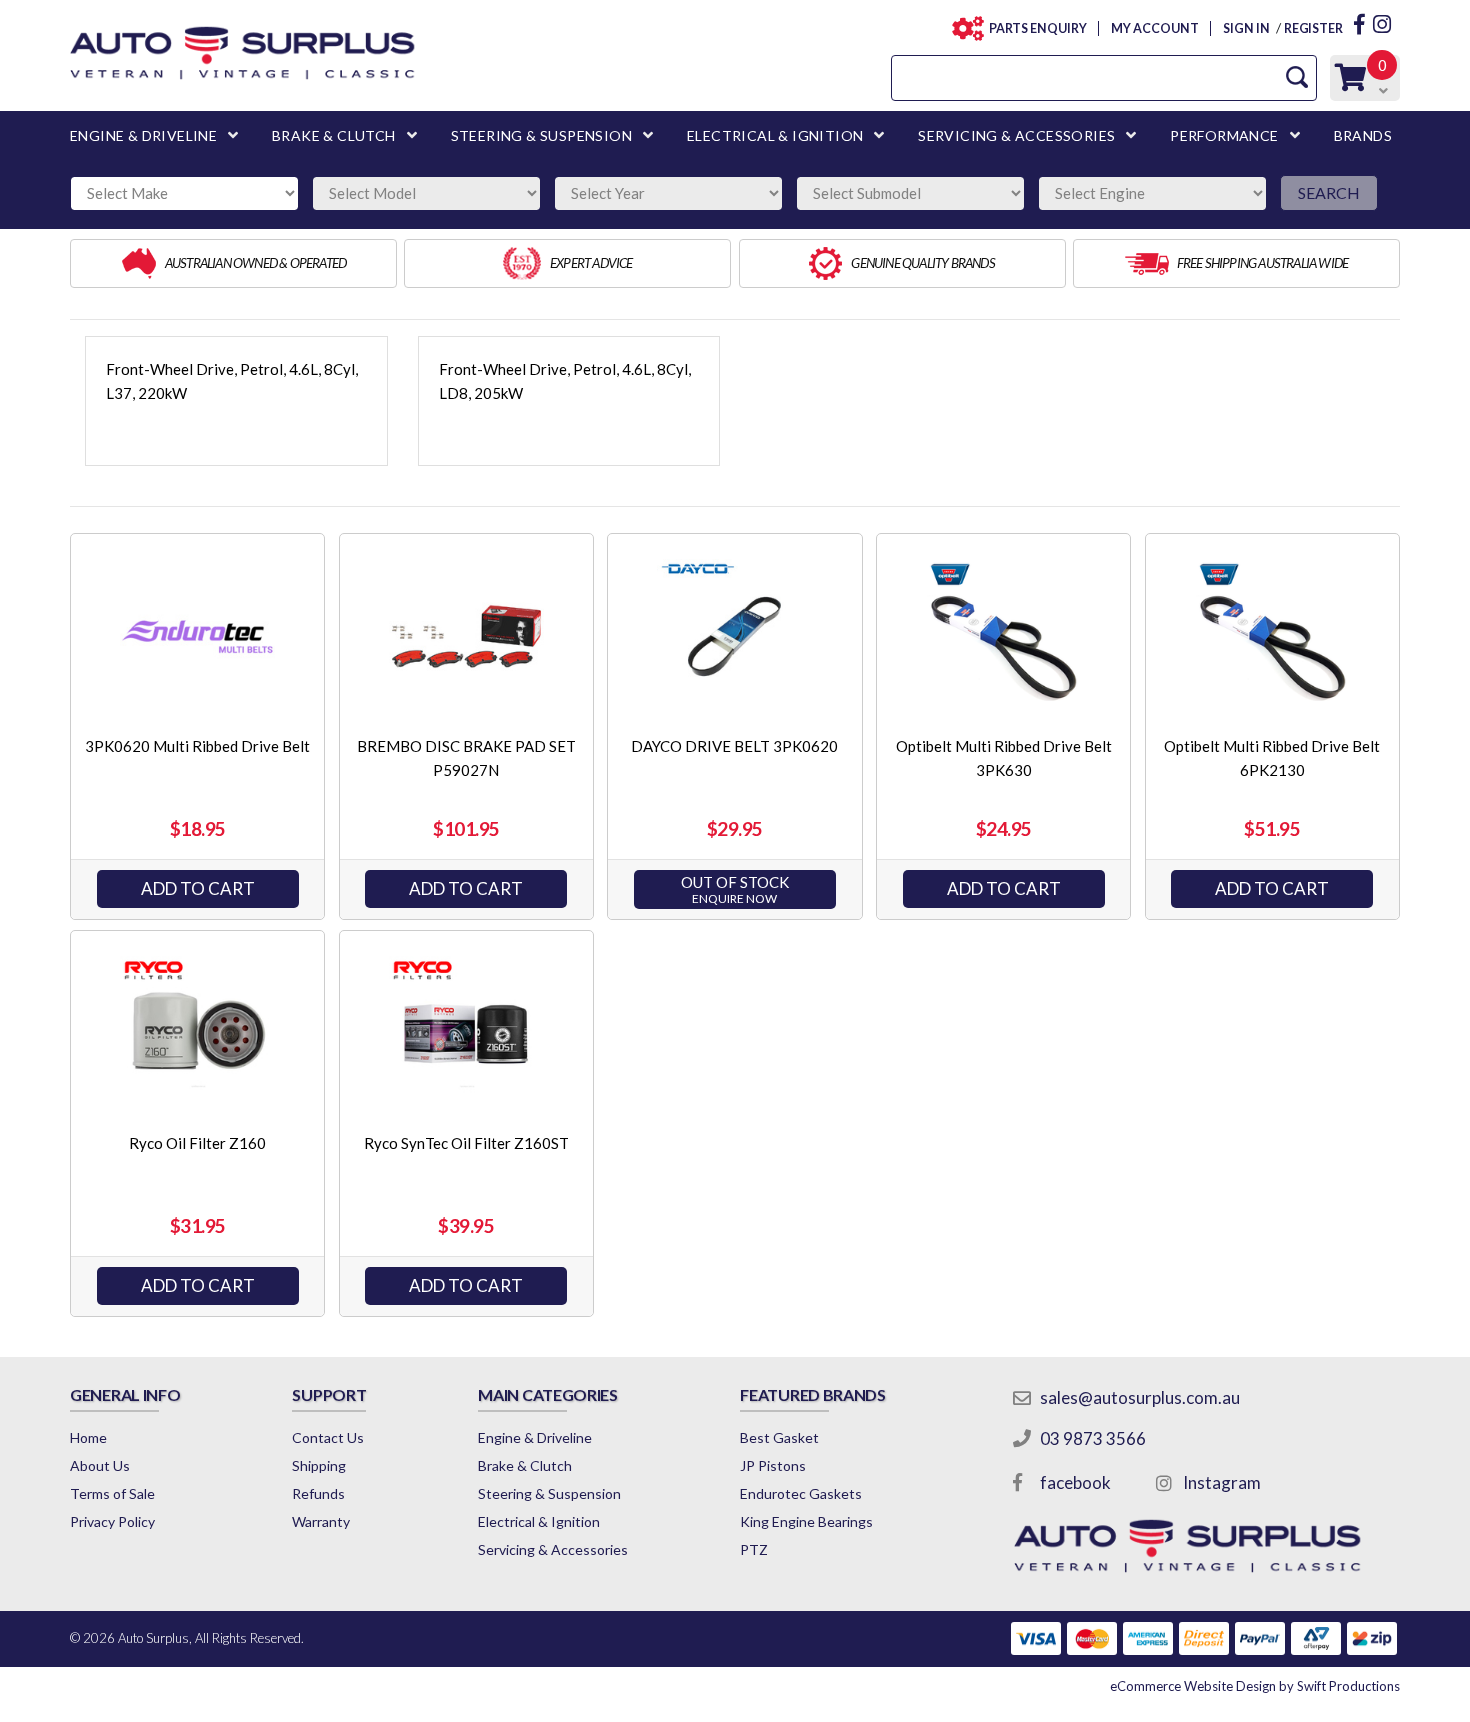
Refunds (318, 1493)
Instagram (1222, 1482)
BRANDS (1363, 135)
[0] (1351, 82)
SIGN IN (1246, 28)
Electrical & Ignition (539, 1521)
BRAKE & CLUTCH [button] (334, 135)
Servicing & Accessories (553, 1549)
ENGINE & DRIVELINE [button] (143, 135)
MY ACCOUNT (1154, 28)
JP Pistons (773, 1465)
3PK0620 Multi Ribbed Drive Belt (197, 746)
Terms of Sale (112, 1493)
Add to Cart (198, 888)
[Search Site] (1297, 77)
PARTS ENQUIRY (1038, 28)
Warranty (321, 1521)
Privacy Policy (112, 1521)
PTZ (754, 1549)
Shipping (319, 1465)
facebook (1075, 1482)
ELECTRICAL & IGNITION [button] (775, 135)
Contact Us (328, 1437)
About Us (100, 1465)
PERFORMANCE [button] (1224, 135)
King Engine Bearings (806, 1521)
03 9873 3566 (1093, 1438)
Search (1329, 192)
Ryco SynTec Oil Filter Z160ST (466, 1143)
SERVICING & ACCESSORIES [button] (1016, 135)
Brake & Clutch (525, 1465)
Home (88, 1437)
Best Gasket (779, 1437)
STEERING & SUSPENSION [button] (541, 135)
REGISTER (1313, 28)
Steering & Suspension (549, 1493)
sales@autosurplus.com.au (1140, 1397)
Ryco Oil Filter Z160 (197, 1143)
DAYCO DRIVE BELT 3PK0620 (734, 746)
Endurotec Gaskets (801, 1493)
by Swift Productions (1255, 1686)
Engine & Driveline (535, 1437)
